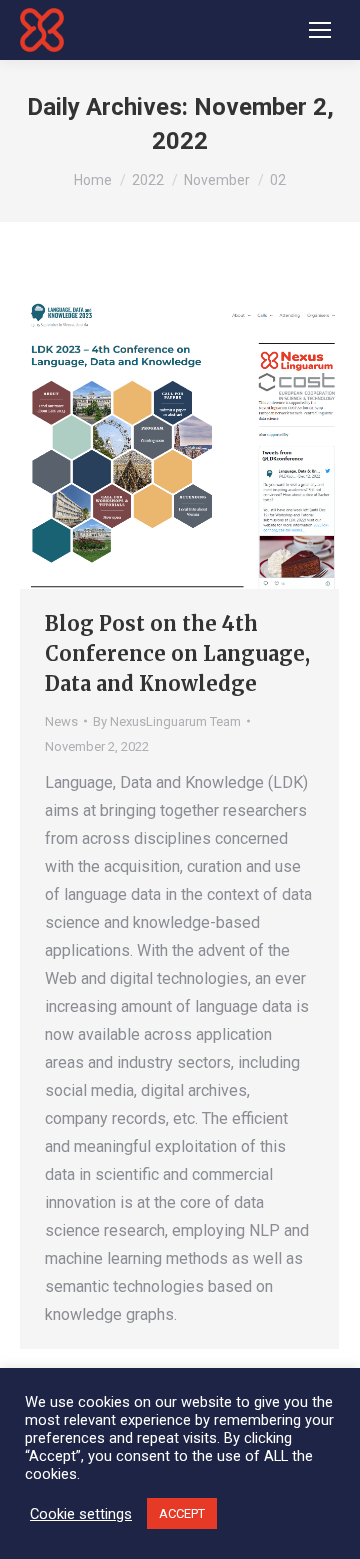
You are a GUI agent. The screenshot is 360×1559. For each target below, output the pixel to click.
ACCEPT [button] (182, 1513)
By (167, 721)
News (61, 721)
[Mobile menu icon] (320, 30)
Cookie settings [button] (81, 1514)
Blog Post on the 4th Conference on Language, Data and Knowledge (177, 653)
